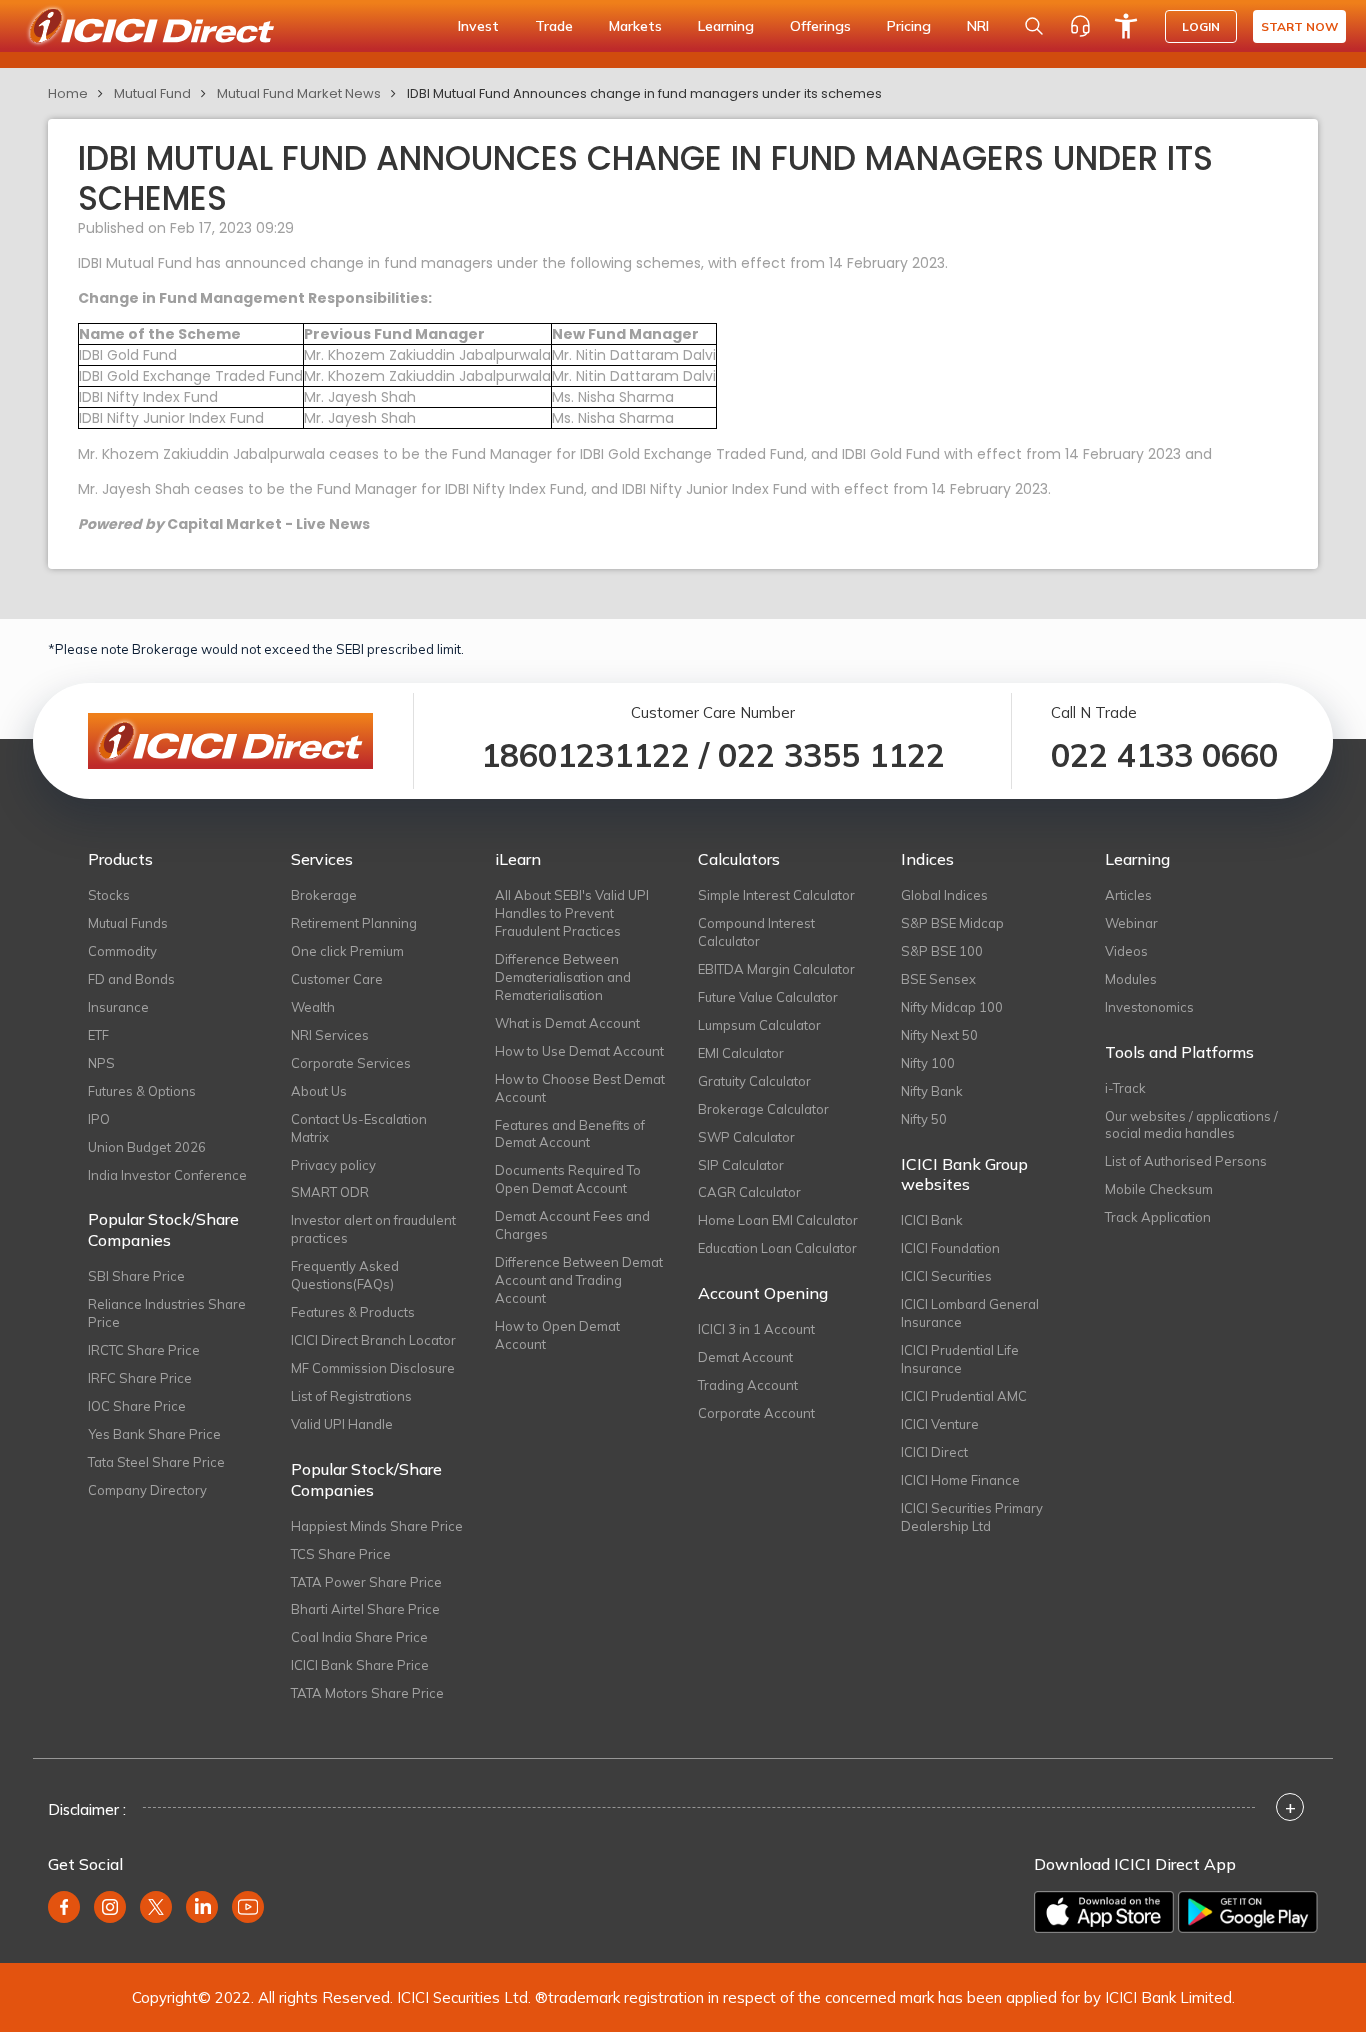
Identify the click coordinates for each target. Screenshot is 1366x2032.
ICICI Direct (934, 1452)
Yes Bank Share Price (154, 1434)
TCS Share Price (341, 1554)
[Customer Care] (1080, 26)
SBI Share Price (136, 1276)
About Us (319, 1091)
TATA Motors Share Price (367, 1693)
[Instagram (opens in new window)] (110, 1907)
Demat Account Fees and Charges (572, 1225)
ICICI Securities (946, 1276)
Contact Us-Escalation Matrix (359, 1128)
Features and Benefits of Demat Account (570, 1134)
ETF (98, 1035)
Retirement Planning (354, 923)
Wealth (313, 1007)
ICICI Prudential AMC (964, 1396)
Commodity (122, 951)
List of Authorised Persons (1186, 1161)
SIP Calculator (741, 1165)
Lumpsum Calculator (759, 1025)
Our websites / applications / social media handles (1191, 1125)
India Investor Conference (167, 1175)
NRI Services (330, 1035)
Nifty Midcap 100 (952, 1007)
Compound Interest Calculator (756, 932)
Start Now (1299, 26)
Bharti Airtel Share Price (365, 1609)
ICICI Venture (940, 1424)
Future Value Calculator (768, 997)
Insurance (118, 1007)
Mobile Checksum (1159, 1189)
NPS (101, 1063)
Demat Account (745, 1357)
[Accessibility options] (1126, 26)
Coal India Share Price (359, 1637)
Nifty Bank (932, 1091)
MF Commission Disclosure (373, 1368)
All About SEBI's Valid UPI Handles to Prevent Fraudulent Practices (572, 913)
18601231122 (585, 755)
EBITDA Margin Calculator (776, 969)
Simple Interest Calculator (776, 895)
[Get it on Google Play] (1248, 1912)
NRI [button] (978, 26)
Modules (1131, 979)
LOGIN (1201, 26)
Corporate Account (756, 1413)
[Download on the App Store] (1104, 1912)
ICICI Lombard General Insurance (970, 1313)
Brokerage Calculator (763, 1109)
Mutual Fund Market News (299, 93)
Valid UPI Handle (342, 1424)
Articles (1128, 895)
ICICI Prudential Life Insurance (960, 1359)
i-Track (1125, 1088)
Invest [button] (478, 26)
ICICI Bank (932, 1220)
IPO (99, 1119)
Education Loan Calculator (777, 1248)
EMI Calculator (741, 1053)
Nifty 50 (924, 1119)
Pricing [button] (909, 26)
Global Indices (944, 895)
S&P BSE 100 (942, 951)
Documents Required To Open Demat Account (568, 1179)
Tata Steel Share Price (156, 1462)
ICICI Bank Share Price (360, 1665)
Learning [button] (726, 26)
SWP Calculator (746, 1137)
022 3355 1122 (831, 755)
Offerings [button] (820, 26)
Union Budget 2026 (147, 1147)
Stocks (109, 895)
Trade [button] (554, 26)
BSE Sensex (938, 979)
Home (68, 93)
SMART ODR (330, 1192)
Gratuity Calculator (754, 1081)
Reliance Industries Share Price (167, 1313)
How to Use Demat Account (579, 1051)
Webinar (1131, 923)
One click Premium (347, 951)
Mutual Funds (128, 923)
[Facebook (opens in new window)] (64, 1907)
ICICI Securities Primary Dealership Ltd (972, 1517)
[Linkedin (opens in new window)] (202, 1907)
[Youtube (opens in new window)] (248, 1907)
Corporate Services (351, 1063)
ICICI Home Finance (960, 1480)
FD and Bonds (131, 979)
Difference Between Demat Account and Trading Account (579, 1280)
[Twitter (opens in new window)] (156, 1907)
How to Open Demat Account (557, 1335)
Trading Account (748, 1385)
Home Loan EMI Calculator (778, 1220)
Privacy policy (333, 1165)
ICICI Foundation (950, 1248)
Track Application (1158, 1217)
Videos (1126, 951)
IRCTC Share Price (144, 1350)
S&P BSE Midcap (952, 923)
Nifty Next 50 (939, 1035)
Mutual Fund (152, 93)
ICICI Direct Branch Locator (373, 1340)
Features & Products (353, 1312)
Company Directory (147, 1490)
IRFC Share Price (140, 1378)
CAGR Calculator (749, 1192)
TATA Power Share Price (366, 1582)
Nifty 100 (928, 1063)
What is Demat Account (567, 1023)
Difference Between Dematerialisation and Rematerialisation (563, 977)
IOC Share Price (137, 1406)
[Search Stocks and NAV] (1034, 26)
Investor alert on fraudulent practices (373, 1229)
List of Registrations (351, 1396)
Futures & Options (142, 1091)
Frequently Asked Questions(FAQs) (345, 1275)
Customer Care (337, 979)
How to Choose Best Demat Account (580, 1088)
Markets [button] (635, 26)
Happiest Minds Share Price (377, 1526)
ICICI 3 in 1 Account (756, 1329)
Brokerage (324, 895)
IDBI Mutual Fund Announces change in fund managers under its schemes (644, 93)
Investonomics (1149, 1007)
